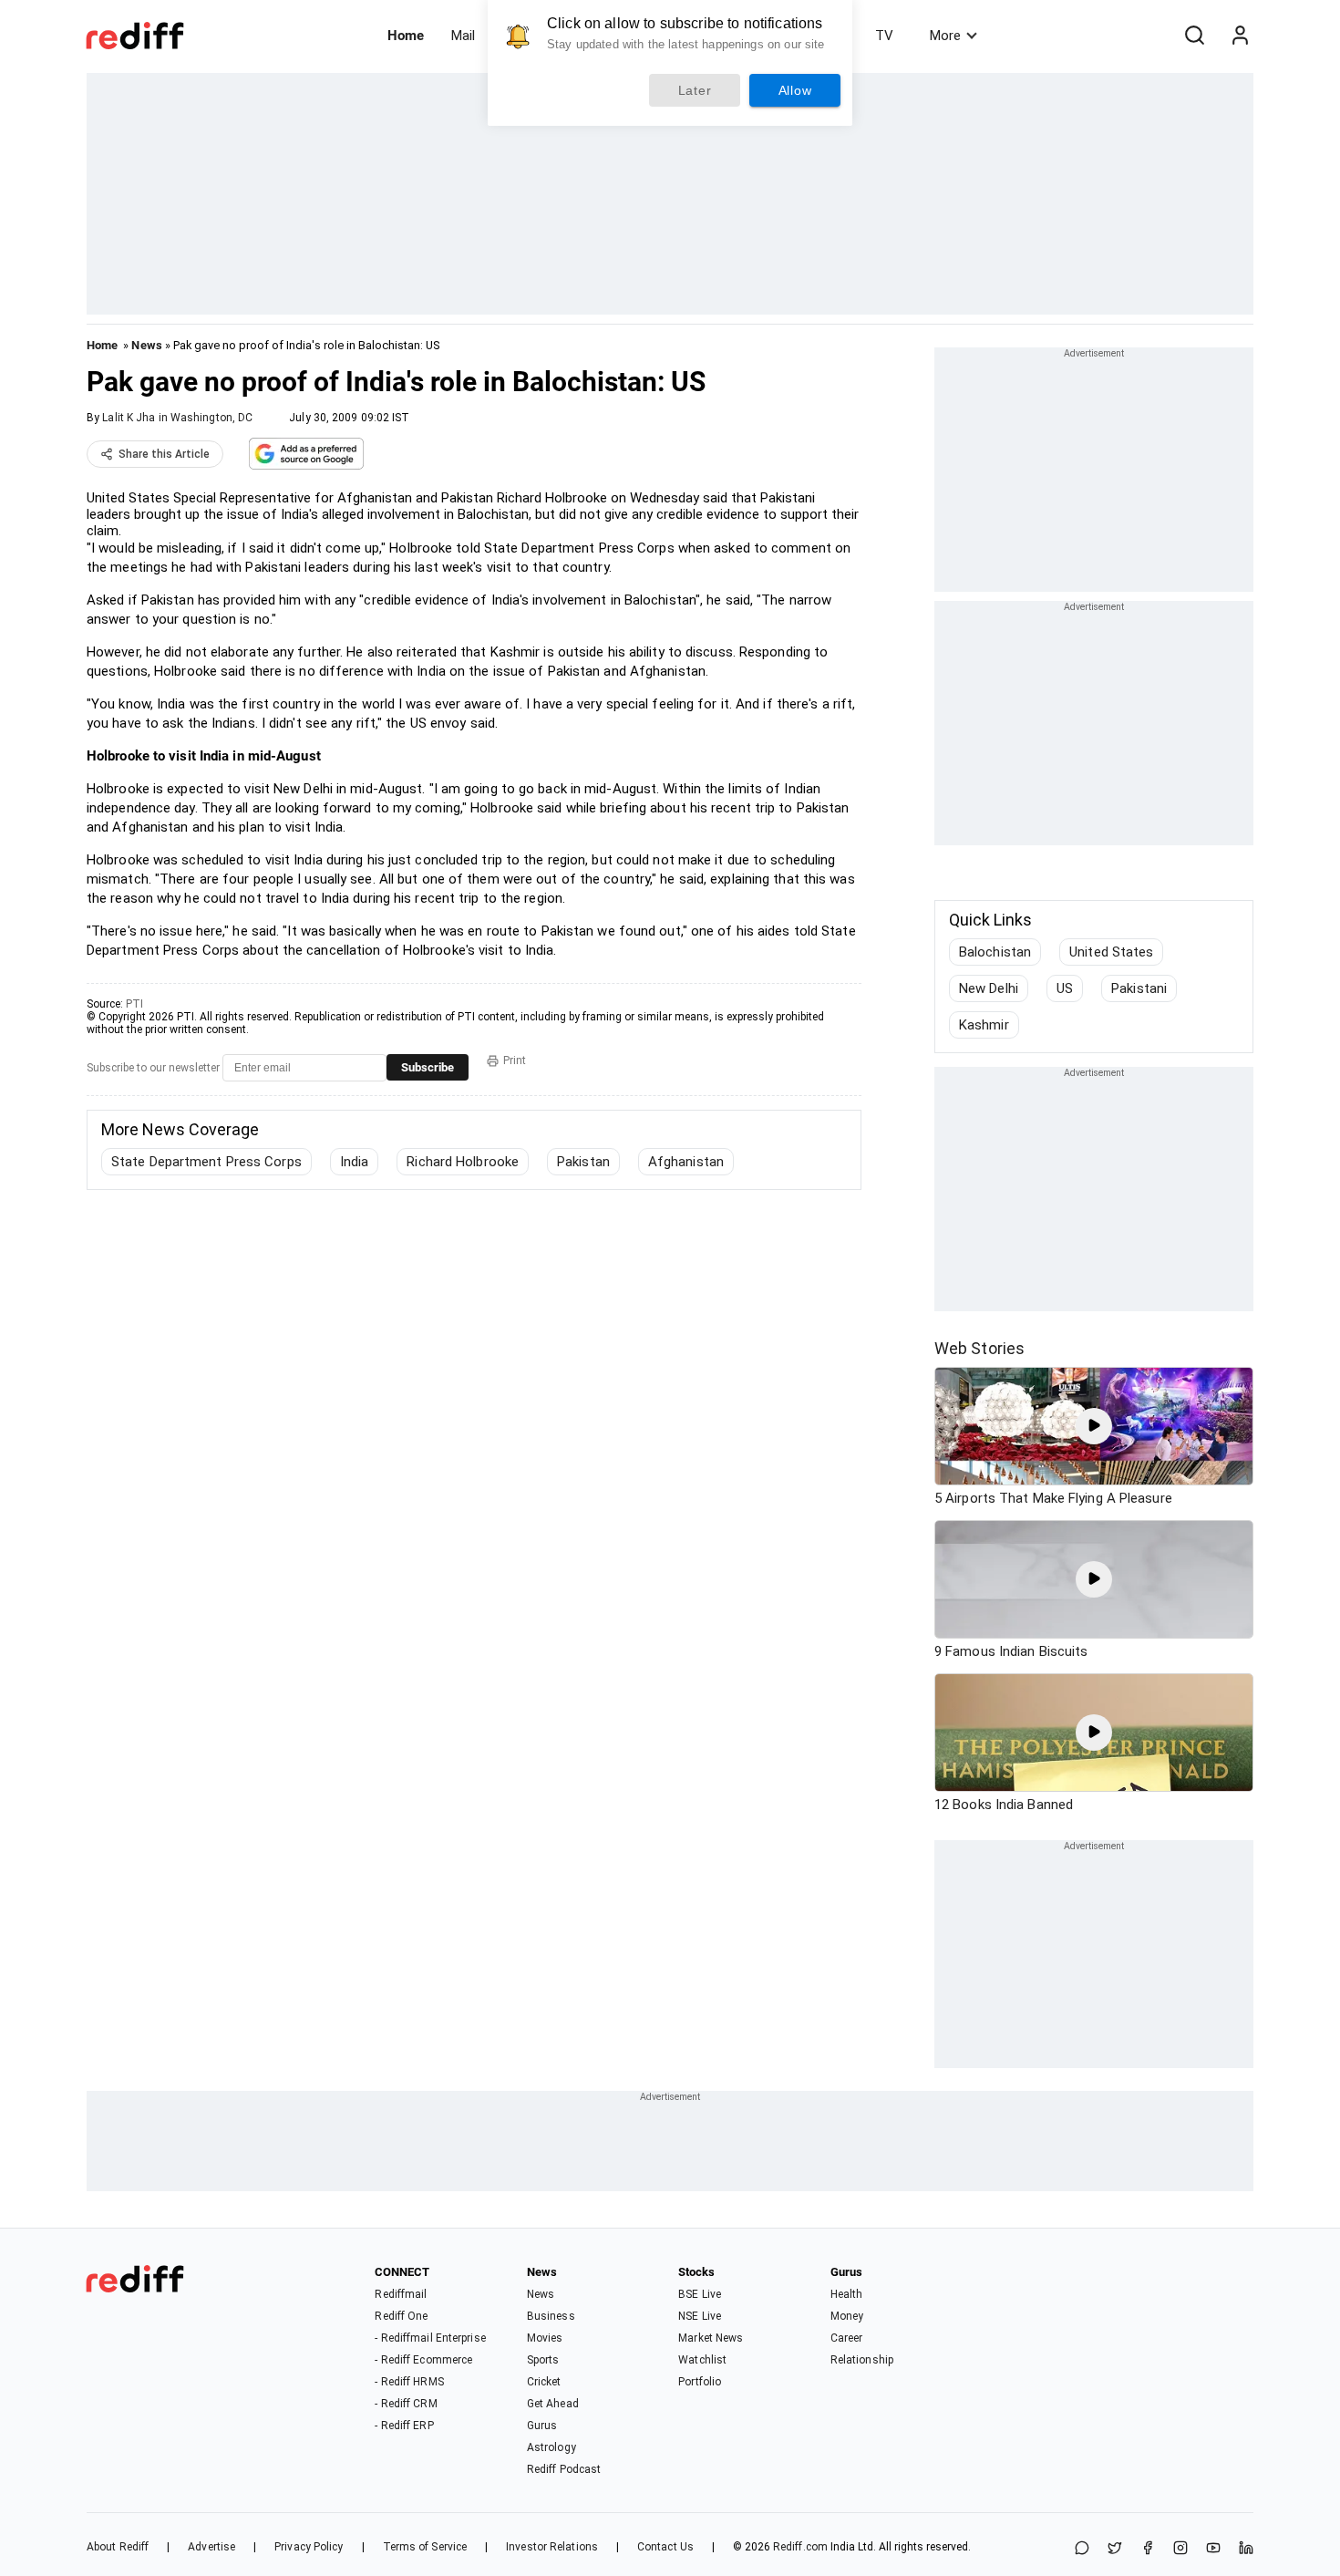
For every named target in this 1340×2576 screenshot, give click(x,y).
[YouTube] (1213, 2549)
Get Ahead (553, 2404)
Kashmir (984, 1025)
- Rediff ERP (404, 2426)
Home (406, 36)
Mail (463, 36)
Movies (545, 2338)
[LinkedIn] (1246, 2549)
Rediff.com (800, 2547)
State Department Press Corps (206, 1162)
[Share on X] (1115, 2549)
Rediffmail (401, 2294)
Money (847, 2316)
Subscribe (428, 1067)
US (1065, 988)
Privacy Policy (309, 2547)
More (945, 36)
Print (515, 1060)
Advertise (211, 2547)
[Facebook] (1148, 2549)
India (355, 1162)
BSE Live (700, 2294)
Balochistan (995, 952)
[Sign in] (1240, 36)
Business (551, 2316)
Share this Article (164, 454)
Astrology (551, 2447)
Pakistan (583, 1162)
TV (884, 36)
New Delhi (989, 988)
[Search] (1194, 36)
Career (847, 2338)
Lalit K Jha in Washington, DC (177, 418)
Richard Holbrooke (463, 1162)
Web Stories (979, 1348)
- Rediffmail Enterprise (430, 2338)
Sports (543, 2360)
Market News (711, 2338)
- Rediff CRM (406, 2404)
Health (847, 2294)
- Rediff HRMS (409, 2382)
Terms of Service (425, 2547)
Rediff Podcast (564, 2469)
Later (695, 90)
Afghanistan (686, 1162)
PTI (134, 1004)
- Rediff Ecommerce (423, 2360)
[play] (1094, 1426)
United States (1111, 952)
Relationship (862, 2360)
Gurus (542, 2426)
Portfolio (700, 2382)
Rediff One (401, 2316)
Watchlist (702, 2360)
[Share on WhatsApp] (1082, 2549)
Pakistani (1139, 988)
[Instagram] (1180, 2549)
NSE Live (700, 2316)
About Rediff (118, 2547)
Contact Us (665, 2547)
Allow (795, 90)
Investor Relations (552, 2547)
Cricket (544, 2382)
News (146, 345)
